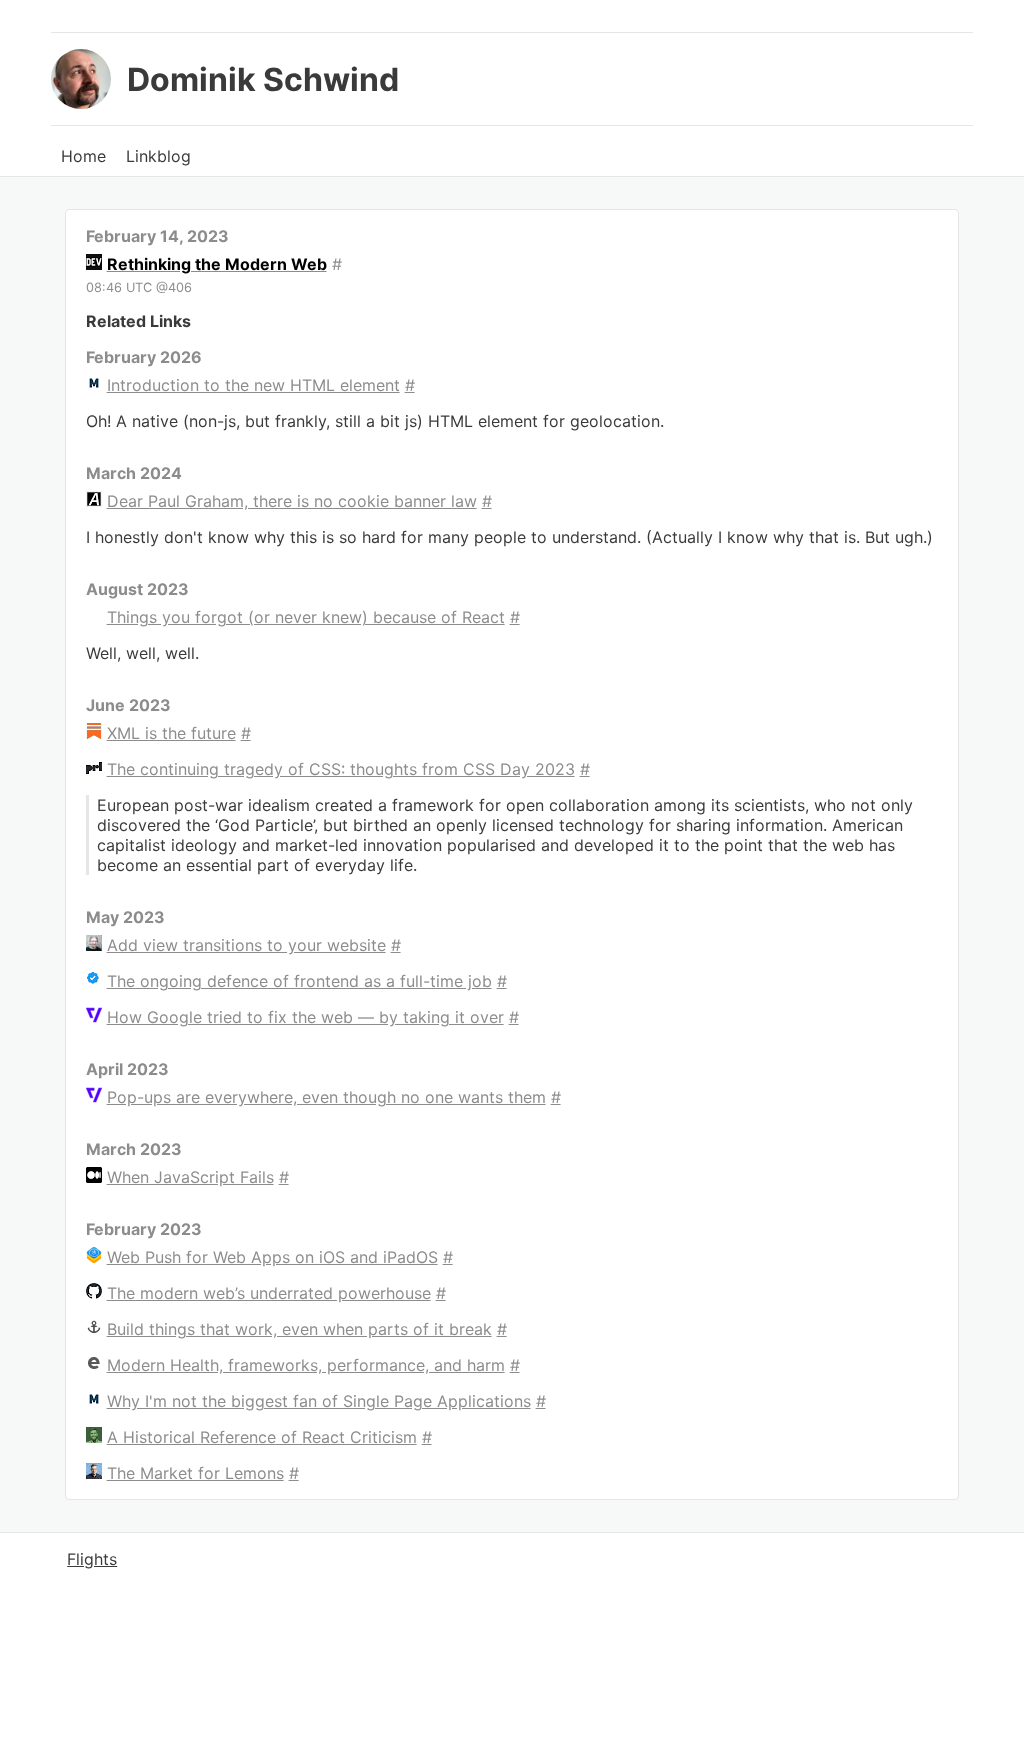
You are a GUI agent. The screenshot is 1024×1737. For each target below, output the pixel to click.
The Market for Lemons (195, 1473)
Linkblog (158, 156)
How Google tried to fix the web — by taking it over (305, 1017)
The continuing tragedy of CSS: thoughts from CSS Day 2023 (341, 769)
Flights (92, 1559)
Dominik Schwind (263, 79)
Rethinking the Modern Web (217, 264)
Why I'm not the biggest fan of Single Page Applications (319, 1401)
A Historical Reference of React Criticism (262, 1437)
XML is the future (171, 733)
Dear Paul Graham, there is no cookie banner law (292, 501)
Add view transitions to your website (246, 945)
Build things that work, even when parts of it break (299, 1329)
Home (83, 156)
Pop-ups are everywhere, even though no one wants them (326, 1097)
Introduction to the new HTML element (253, 385)
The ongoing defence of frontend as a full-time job (299, 981)
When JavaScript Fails (190, 1177)
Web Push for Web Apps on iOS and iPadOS (272, 1257)
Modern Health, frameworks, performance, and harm (306, 1365)
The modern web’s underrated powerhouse (269, 1293)
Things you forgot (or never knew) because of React (306, 617)
